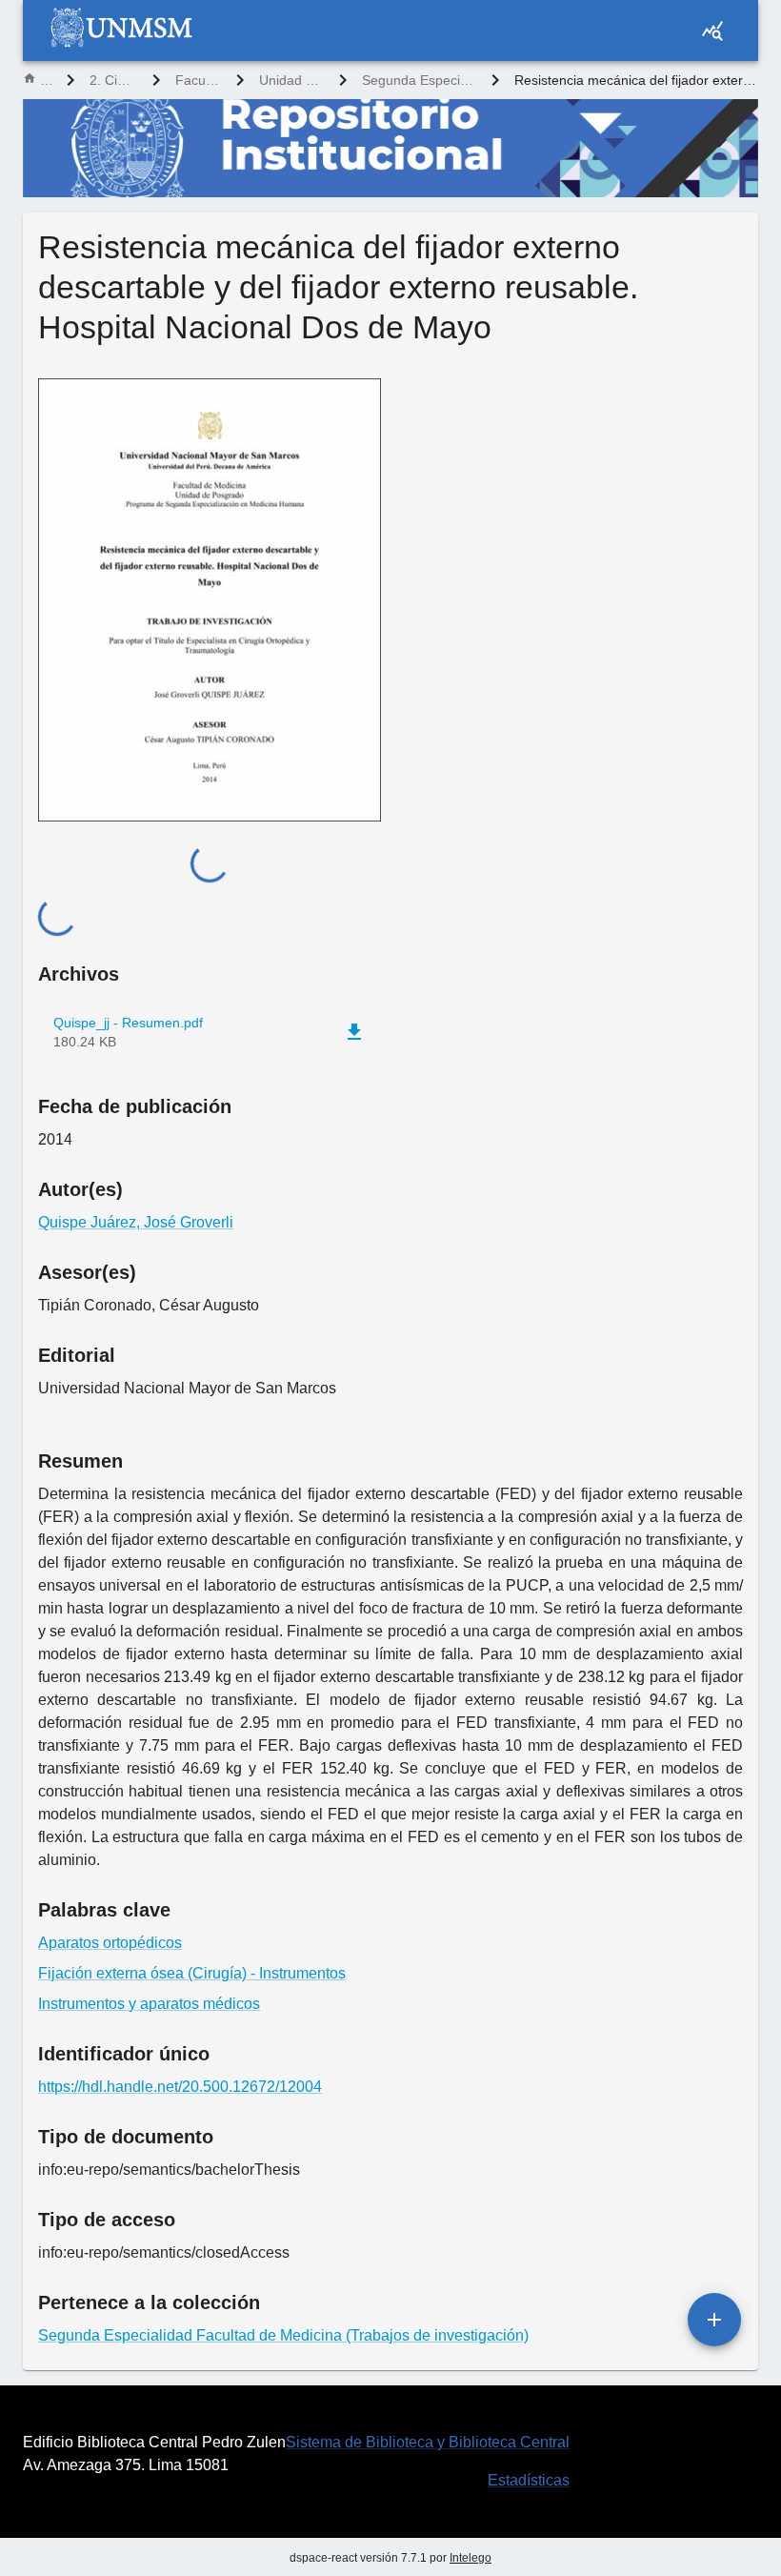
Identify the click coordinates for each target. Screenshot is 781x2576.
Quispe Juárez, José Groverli (136, 1222)
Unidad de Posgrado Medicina (291, 80)
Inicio (46, 80)
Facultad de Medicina (198, 80)
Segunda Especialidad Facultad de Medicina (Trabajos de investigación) (419, 80)
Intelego (471, 2558)
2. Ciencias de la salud (113, 80)
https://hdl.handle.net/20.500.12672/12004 (180, 2087)
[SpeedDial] (714, 2320)
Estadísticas (529, 2480)
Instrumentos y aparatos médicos (149, 2004)
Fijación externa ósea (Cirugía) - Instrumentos (192, 1973)
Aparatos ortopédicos (110, 1943)
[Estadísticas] (712, 30)
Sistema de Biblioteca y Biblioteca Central (428, 2442)
